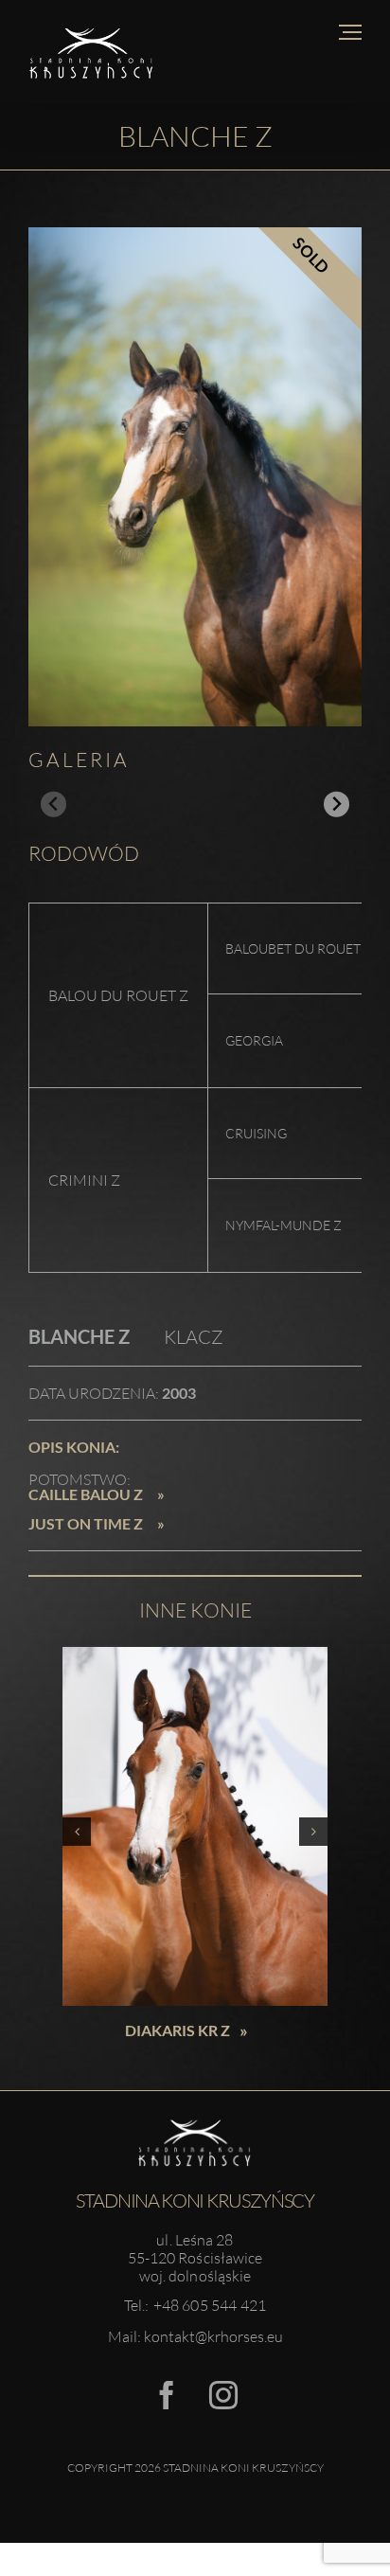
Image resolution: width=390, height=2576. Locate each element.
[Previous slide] (53, 805)
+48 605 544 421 (210, 2305)
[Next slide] (337, 805)
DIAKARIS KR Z (104, 2030)
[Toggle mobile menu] (350, 32)
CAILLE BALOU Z (86, 1494)
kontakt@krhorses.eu (213, 2336)
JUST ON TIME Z (86, 1524)
